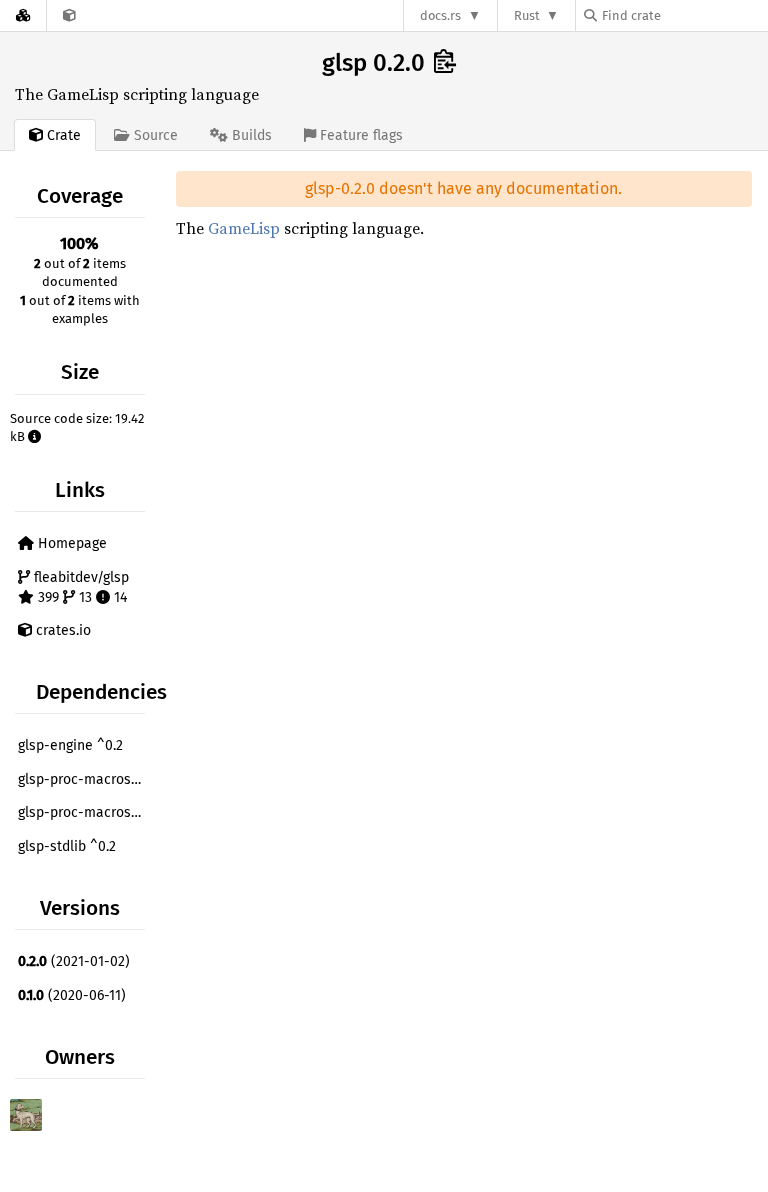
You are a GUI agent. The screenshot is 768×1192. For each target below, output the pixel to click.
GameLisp (244, 228)
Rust (527, 15)
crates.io (61, 630)
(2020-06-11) (72, 995)
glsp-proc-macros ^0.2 (84, 779)
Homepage (70, 543)
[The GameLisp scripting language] (69, 15)
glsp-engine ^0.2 (70, 745)
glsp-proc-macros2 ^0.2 (84, 812)
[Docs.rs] (23, 15)
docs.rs (440, 15)
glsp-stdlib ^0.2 (67, 846)
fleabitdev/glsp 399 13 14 (79, 587)
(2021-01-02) (74, 961)
